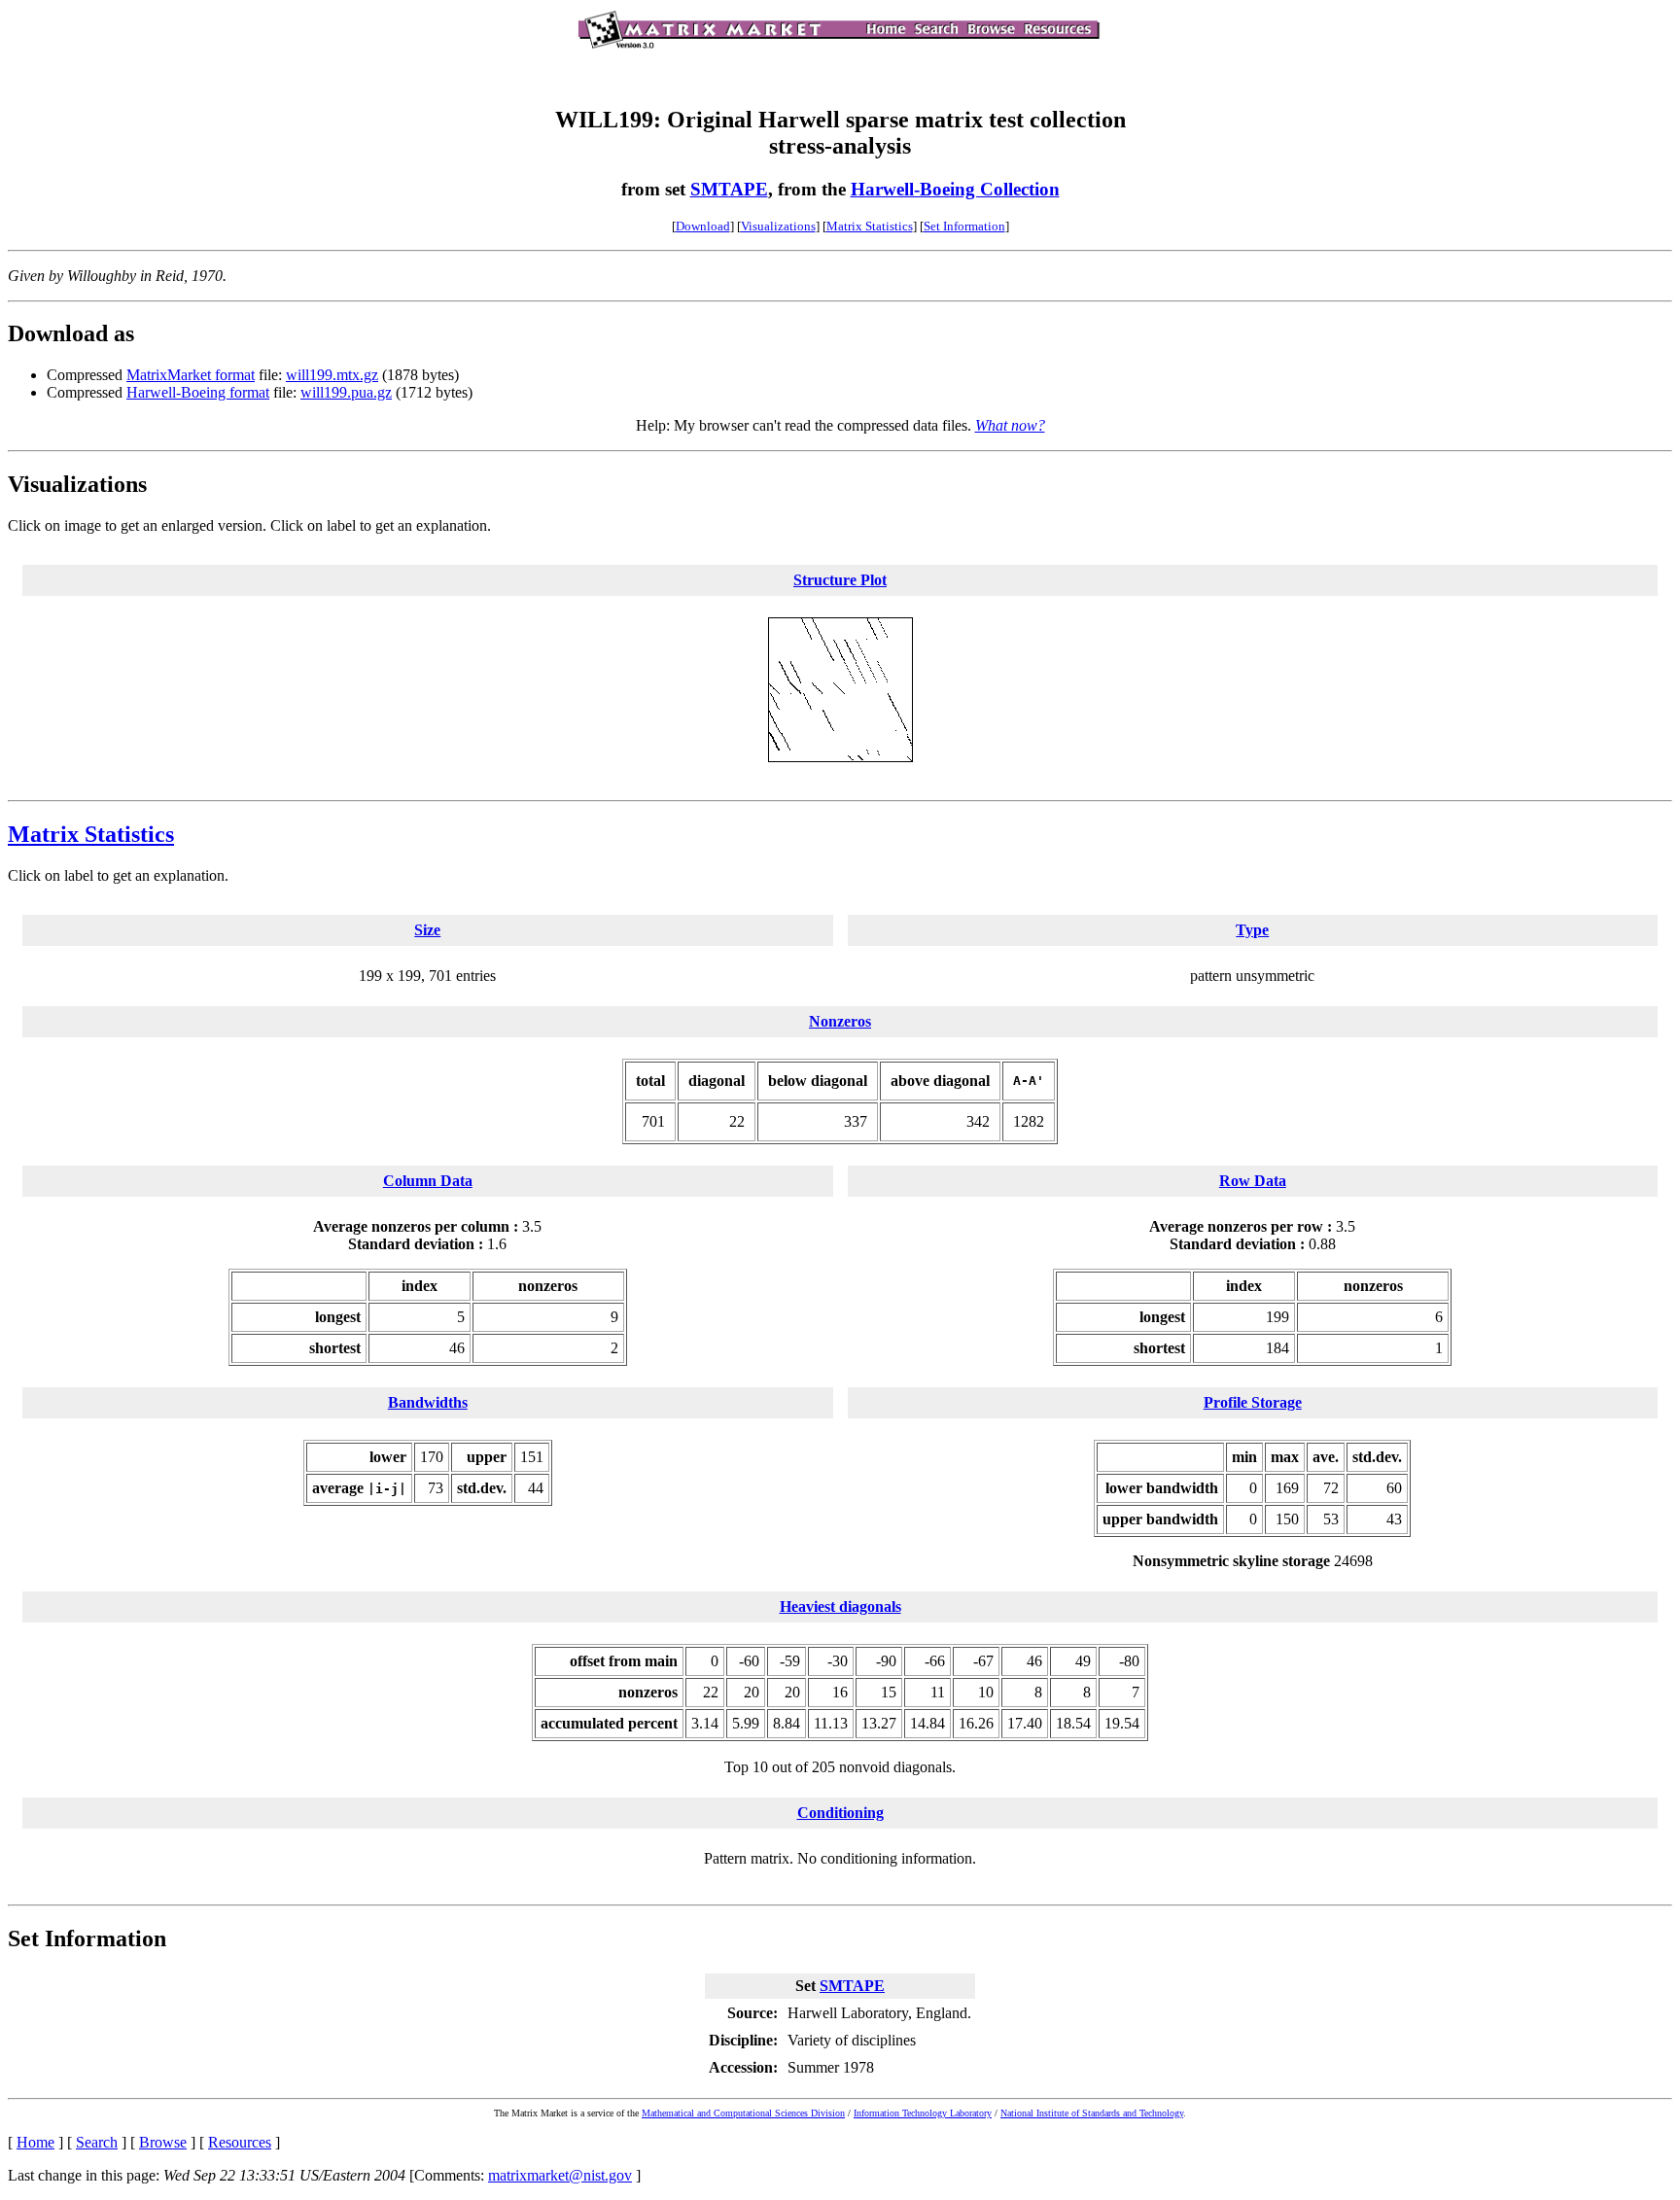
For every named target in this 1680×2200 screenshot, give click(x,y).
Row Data (1253, 1181)
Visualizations (778, 226)
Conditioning (840, 1813)
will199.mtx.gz (332, 375)
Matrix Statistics (870, 226)
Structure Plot (840, 580)
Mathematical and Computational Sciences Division (743, 2113)
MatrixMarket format (191, 375)
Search (97, 2142)
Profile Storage (1253, 1402)
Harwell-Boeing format (198, 392)
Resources (240, 2142)
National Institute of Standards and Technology (1092, 2113)
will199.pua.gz (346, 392)
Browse (163, 2142)
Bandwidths (428, 1402)
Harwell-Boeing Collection (955, 189)
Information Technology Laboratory (923, 2113)
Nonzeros (840, 1021)
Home (35, 2142)
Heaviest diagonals (840, 1606)
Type (1252, 930)
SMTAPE (729, 189)
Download (703, 226)
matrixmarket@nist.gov (560, 2175)
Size (427, 930)
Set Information (964, 226)
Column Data (428, 1181)
